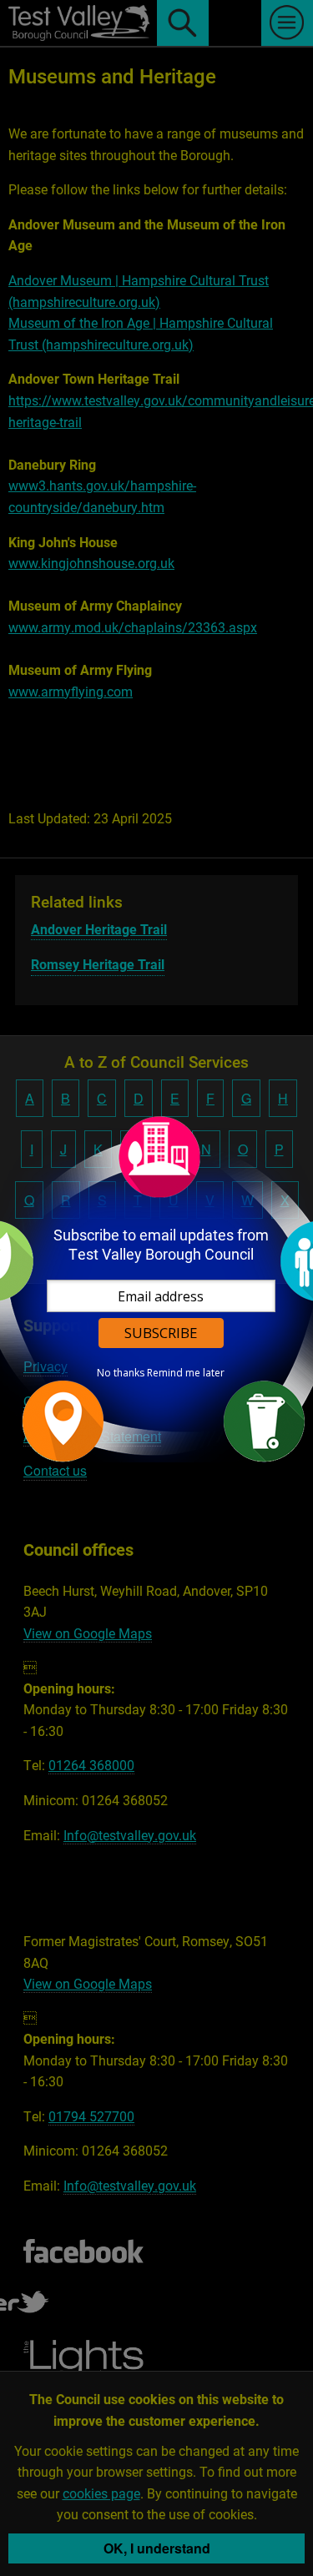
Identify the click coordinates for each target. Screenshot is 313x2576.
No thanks (121, 1373)
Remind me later (186, 1373)
